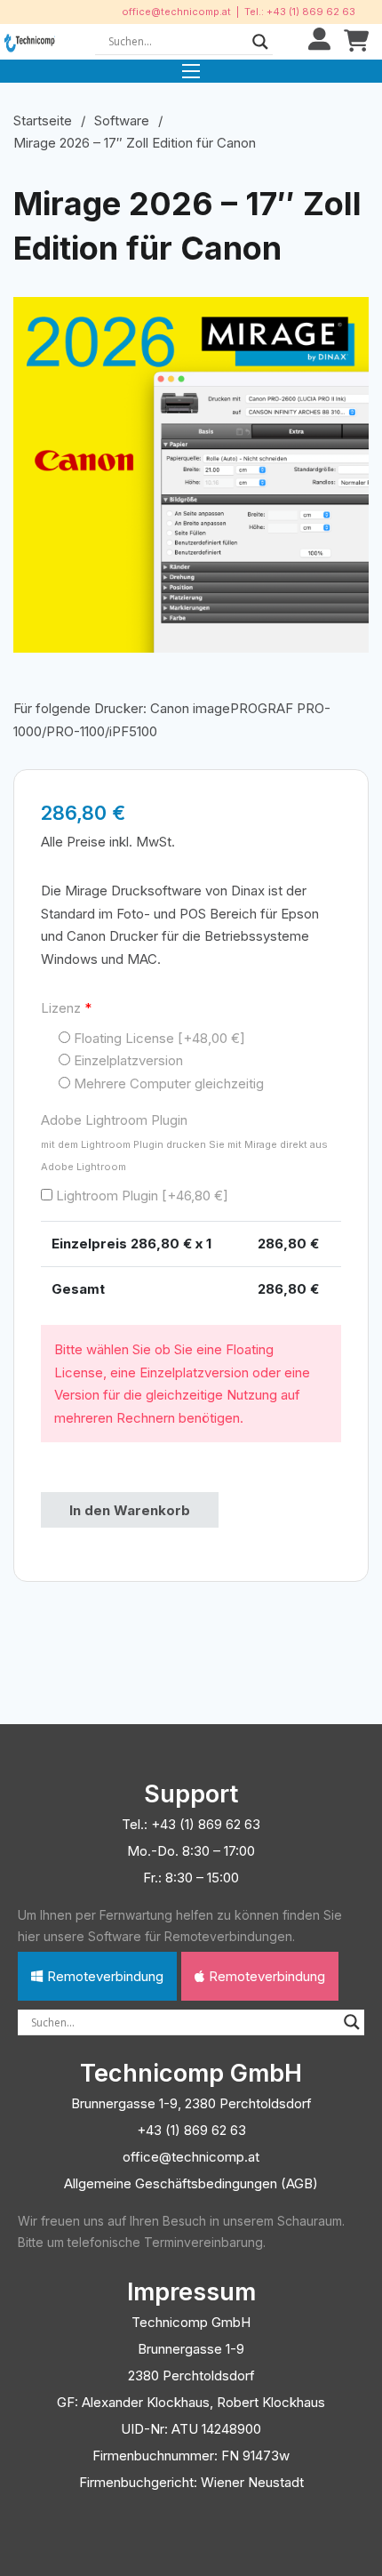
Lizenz (66, 1008)
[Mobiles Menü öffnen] (191, 71)
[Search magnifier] (260, 42)
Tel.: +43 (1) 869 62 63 (300, 12)
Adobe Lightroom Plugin (184, 1142)
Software (122, 120)
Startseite (43, 120)
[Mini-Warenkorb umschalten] (356, 41)
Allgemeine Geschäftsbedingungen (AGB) (191, 2183)
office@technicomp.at (176, 12)
